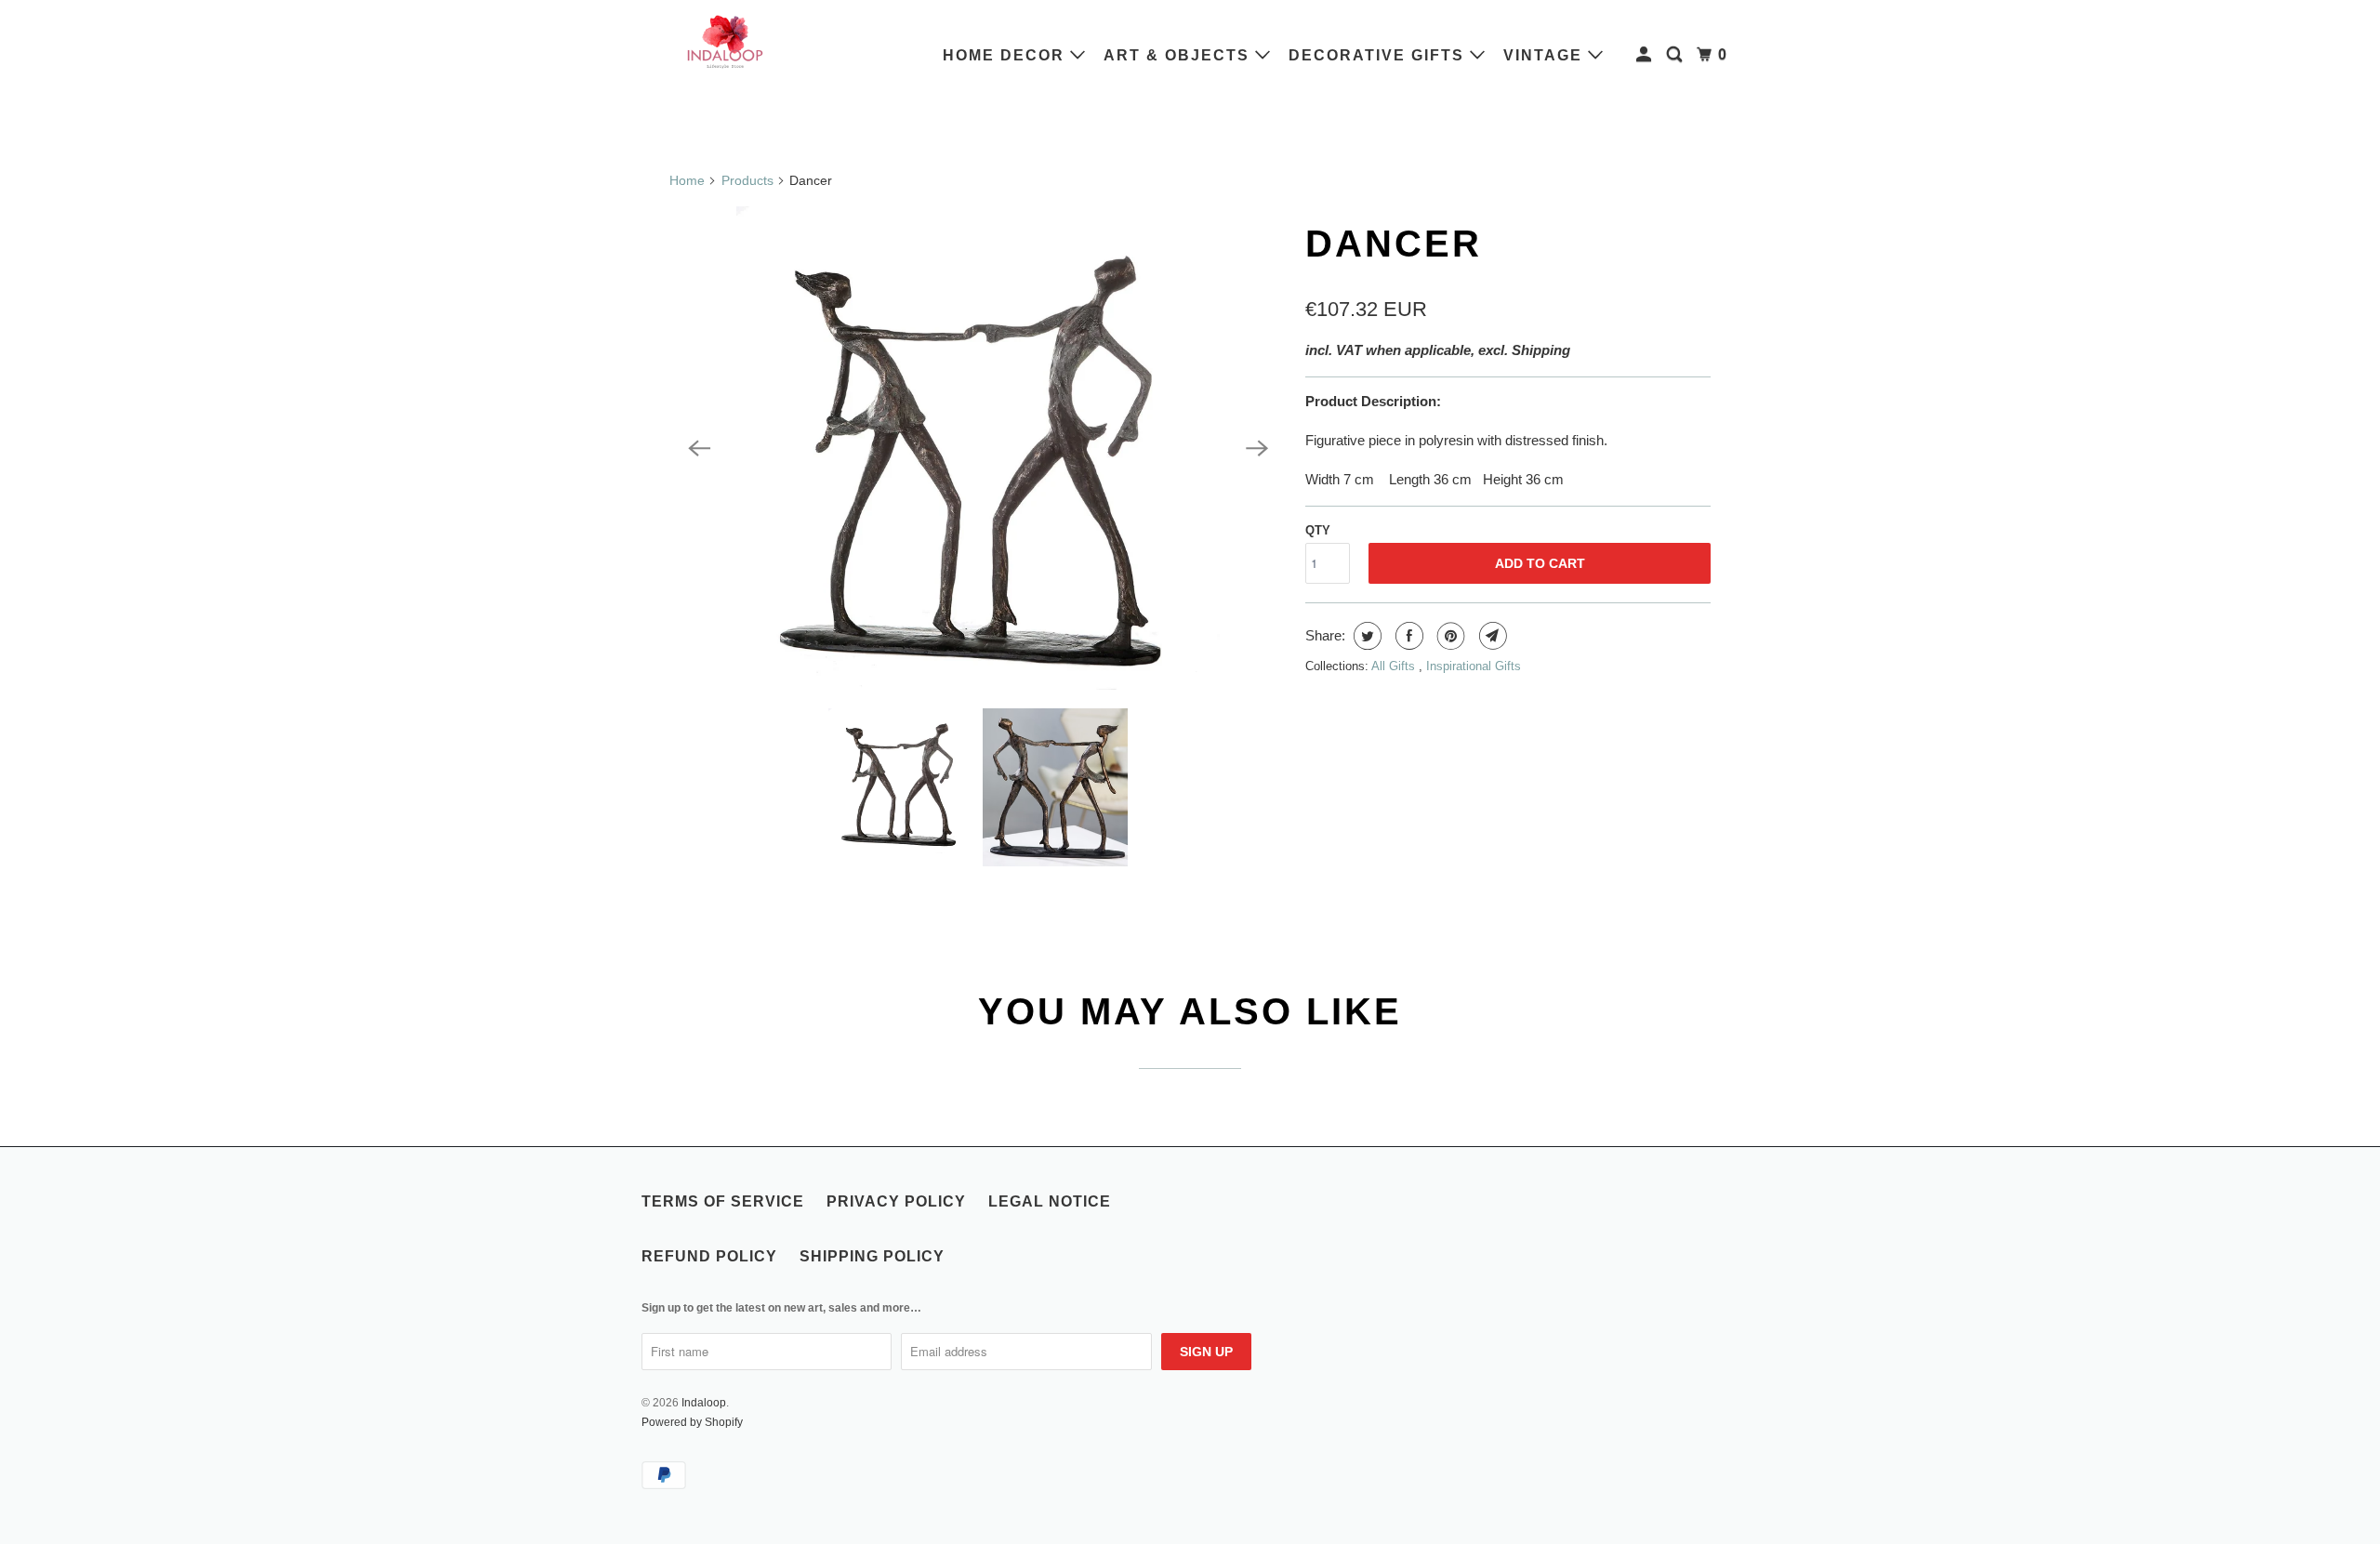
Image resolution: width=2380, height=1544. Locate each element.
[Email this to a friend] (1491, 636)
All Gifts (1395, 666)
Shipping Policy (872, 1256)
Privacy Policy (896, 1201)
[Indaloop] (725, 41)
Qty (1318, 530)
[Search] (1677, 55)
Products (747, 180)
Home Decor (1006, 55)
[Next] (1257, 448)
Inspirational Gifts (1474, 666)
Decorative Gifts (1379, 55)
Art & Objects (1179, 55)
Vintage (1546, 55)
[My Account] (1646, 55)
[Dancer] (978, 448)
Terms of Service (723, 1201)
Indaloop (704, 1403)
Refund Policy (709, 1256)
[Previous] (699, 448)
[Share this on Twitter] (1365, 636)
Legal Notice (1050, 1201)
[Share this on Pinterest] (1449, 636)
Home (687, 180)
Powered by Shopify (692, 1422)
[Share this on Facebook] (1407, 636)
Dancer (1394, 244)
